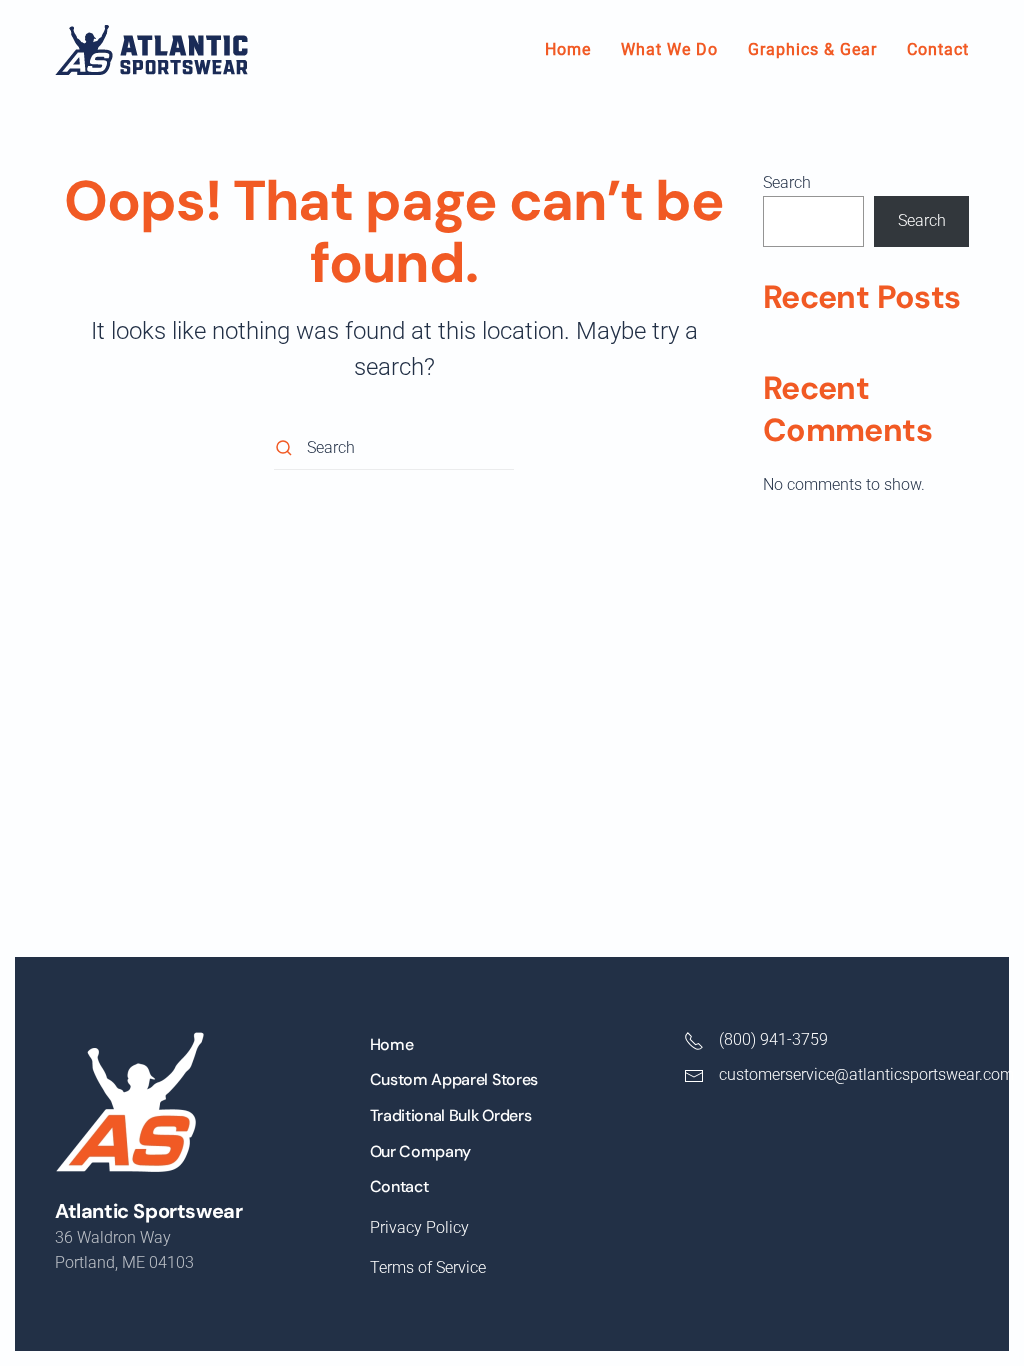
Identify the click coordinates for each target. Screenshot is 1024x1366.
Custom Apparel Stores (454, 1079)
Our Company (420, 1151)
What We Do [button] (669, 49)
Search (787, 182)
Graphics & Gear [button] (812, 49)
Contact (938, 49)
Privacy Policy (419, 1227)
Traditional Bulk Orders (451, 1115)
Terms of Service (428, 1267)
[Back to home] (151, 50)
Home (568, 49)
